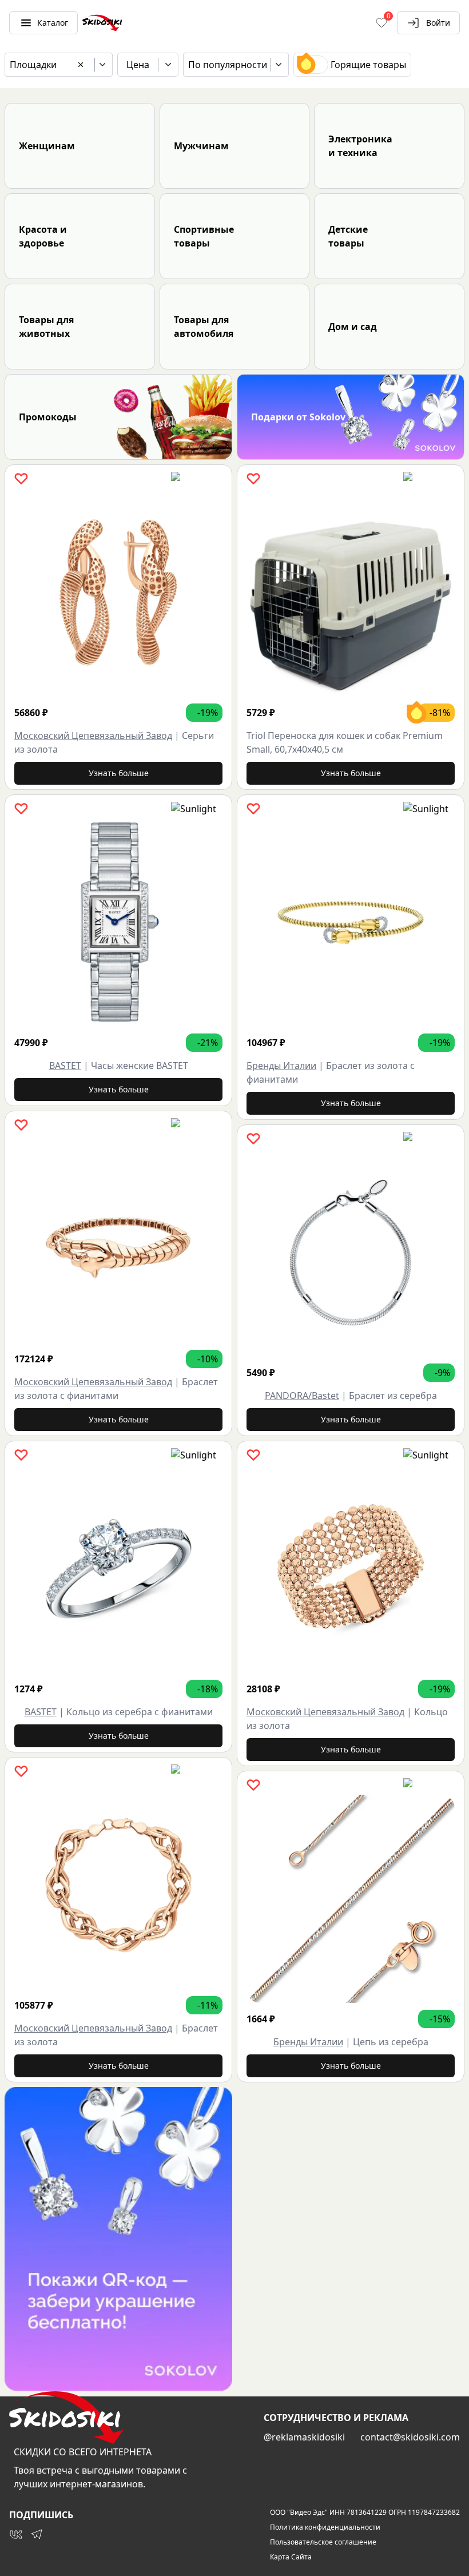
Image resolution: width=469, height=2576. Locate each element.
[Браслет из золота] (118, 1885)
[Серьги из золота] (118, 593)
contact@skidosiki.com (410, 2437)
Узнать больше (119, 773)
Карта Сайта (291, 2557)
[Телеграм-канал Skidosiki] (37, 2534)
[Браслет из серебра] (351, 1253)
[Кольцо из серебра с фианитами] (118, 1569)
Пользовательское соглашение (323, 2542)
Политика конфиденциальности (325, 2527)
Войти (438, 23)
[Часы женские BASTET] (118, 923)
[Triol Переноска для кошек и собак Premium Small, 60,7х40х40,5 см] (351, 593)
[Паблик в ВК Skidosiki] (16, 2534)
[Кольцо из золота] (351, 1569)
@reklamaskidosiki (304, 2437)
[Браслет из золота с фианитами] (118, 1239)
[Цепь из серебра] (351, 1899)
